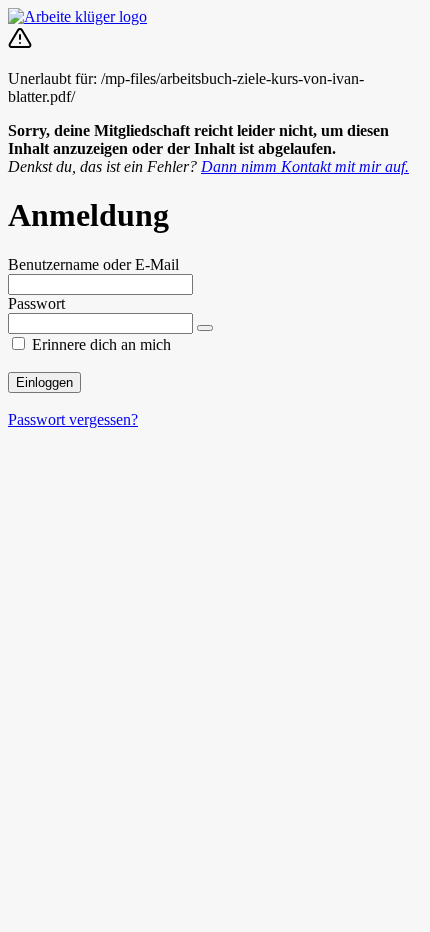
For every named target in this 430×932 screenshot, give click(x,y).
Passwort (36, 303)
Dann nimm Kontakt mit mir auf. (305, 166)
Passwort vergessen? (73, 419)
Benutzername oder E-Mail (93, 264)
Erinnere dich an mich (101, 344)
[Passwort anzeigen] (205, 328)
